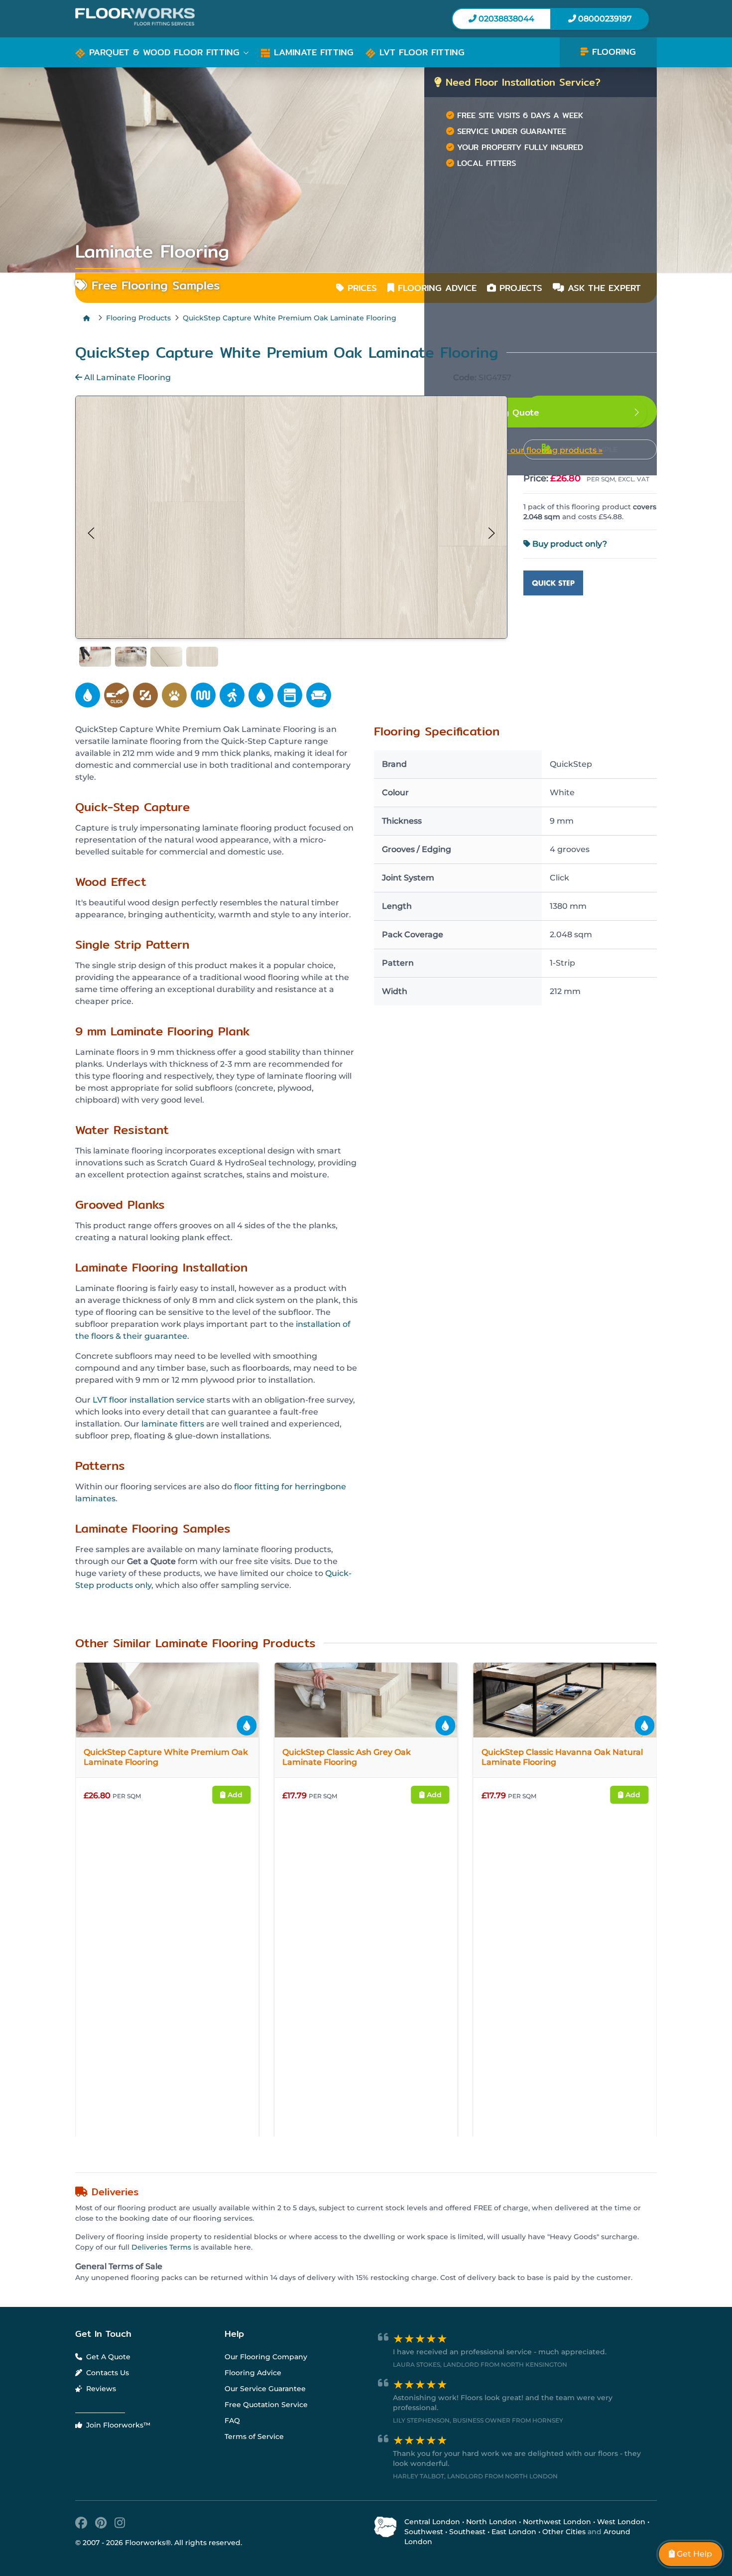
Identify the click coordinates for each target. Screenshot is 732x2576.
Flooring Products (138, 318)
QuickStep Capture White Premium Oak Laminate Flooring (290, 318)
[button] (162, 52)
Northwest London (557, 2568)
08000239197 (604, 19)
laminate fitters (173, 1424)
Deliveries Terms (161, 2293)
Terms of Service (254, 2483)
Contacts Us (107, 2419)
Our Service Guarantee (265, 2435)
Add (97, 1795)
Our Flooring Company (266, 2403)
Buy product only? (569, 544)
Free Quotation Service (266, 2451)
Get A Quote (107, 2403)
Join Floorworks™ (117, 2471)
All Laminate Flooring (126, 377)
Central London (432, 2568)
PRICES (361, 288)
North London (491, 2568)
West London (621, 2568)
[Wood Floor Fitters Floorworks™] (217, 17)
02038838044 (505, 19)
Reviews (100, 2435)
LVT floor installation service (149, 1400)
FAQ (232, 2467)
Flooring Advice (253, 2419)
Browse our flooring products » (540, 450)
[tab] (95, 657)
